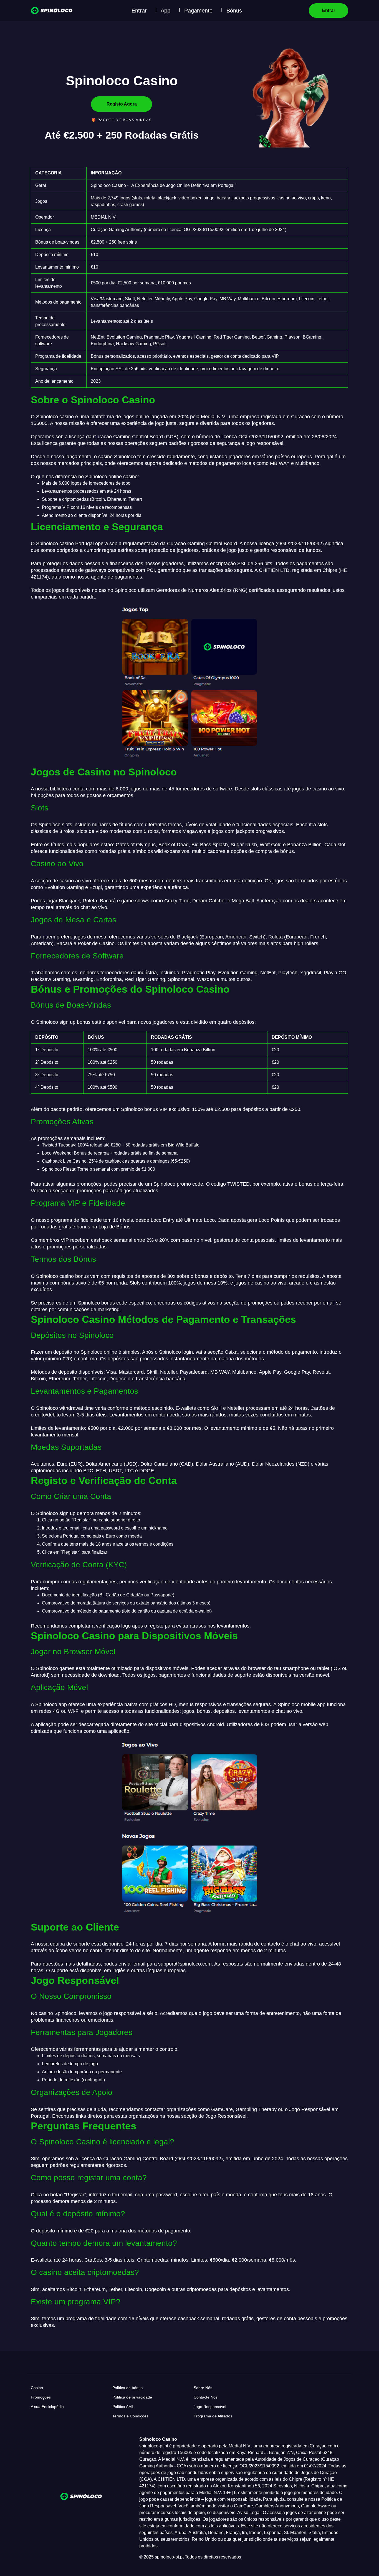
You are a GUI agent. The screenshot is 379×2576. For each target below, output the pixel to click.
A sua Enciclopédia (47, 2407)
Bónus (234, 11)
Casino (37, 2388)
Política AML (123, 2407)
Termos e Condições (130, 2416)
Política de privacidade (132, 2397)
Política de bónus (127, 2388)
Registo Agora (122, 104)
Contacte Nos (206, 2397)
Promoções (41, 2397)
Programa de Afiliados (213, 2416)
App (166, 11)
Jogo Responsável (210, 2407)
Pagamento (198, 11)
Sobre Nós (203, 2388)
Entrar (139, 11)
